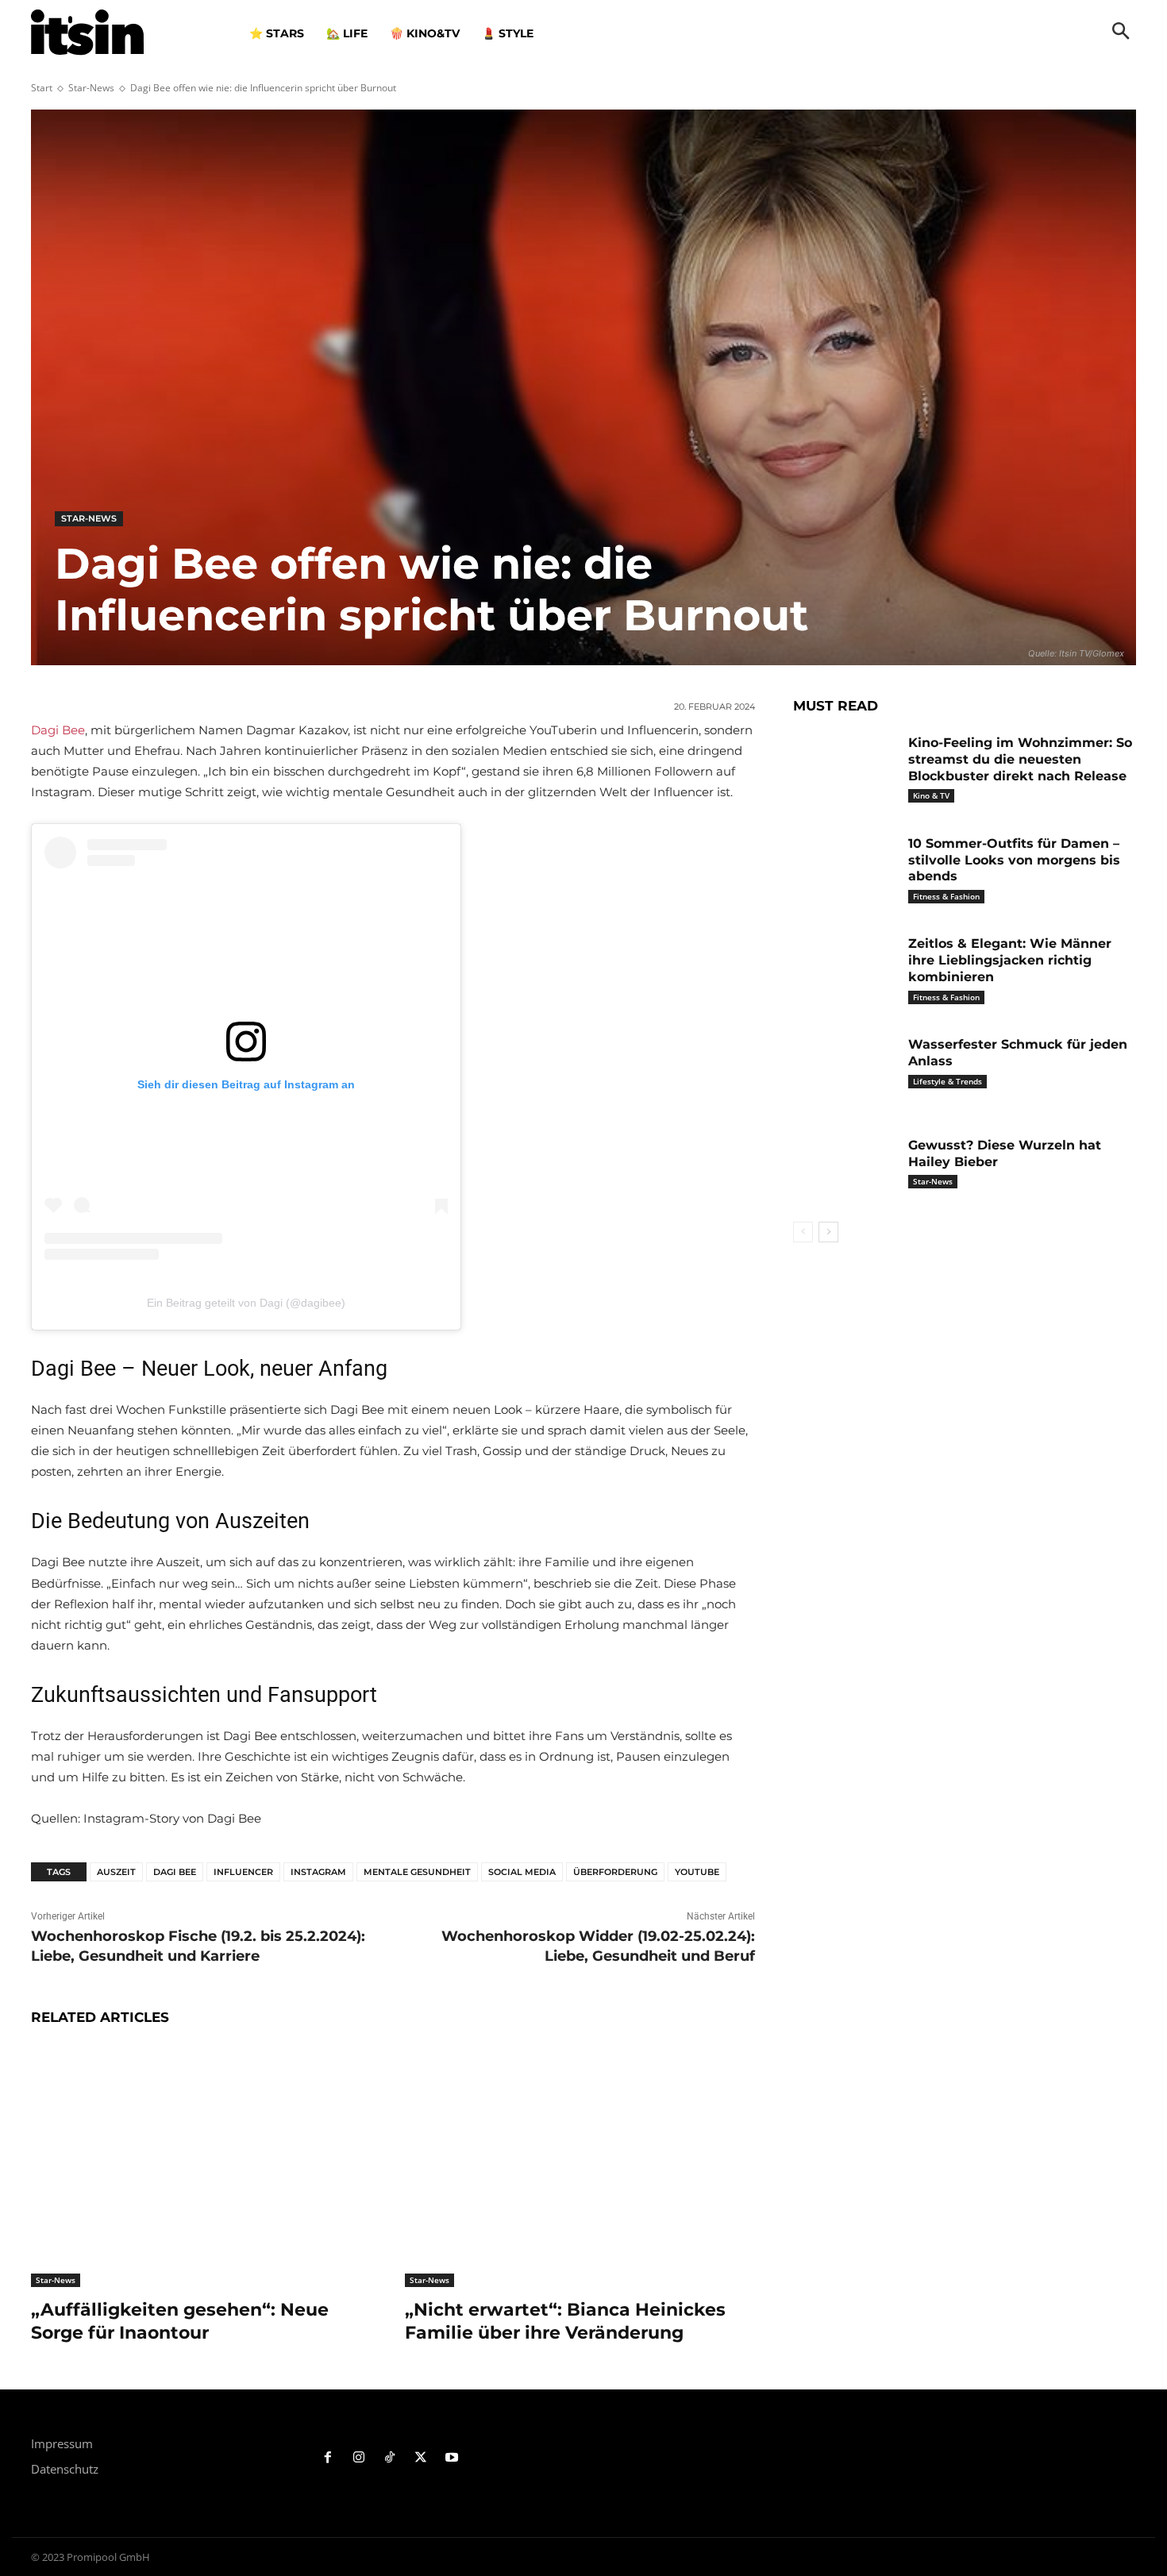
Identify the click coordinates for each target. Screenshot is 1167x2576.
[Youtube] (451, 2458)
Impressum (62, 2443)
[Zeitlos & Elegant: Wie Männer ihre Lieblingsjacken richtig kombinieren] (845, 968)
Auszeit (116, 1872)
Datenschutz (65, 2469)
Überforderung (615, 1872)
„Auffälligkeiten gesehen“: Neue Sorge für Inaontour (180, 2321)
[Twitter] (420, 2458)
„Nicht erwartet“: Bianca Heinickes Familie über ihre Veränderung (565, 2321)
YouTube (697, 1872)
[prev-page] (803, 1232)
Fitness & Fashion (946, 896)
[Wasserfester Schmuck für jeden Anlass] (845, 1069)
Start (42, 88)
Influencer (243, 1872)
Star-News (91, 88)
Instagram (318, 1872)
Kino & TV (931, 795)
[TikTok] (390, 2458)
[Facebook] (328, 2458)
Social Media (522, 1872)
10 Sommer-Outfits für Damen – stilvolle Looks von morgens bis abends (1014, 860)
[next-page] (828, 1232)
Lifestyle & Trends (947, 1081)
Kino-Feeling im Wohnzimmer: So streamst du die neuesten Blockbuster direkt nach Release (1020, 759)
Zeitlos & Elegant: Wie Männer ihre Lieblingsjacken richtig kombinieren (1010, 960)
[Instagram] (359, 2458)
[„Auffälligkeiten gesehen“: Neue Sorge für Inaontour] (206, 2165)
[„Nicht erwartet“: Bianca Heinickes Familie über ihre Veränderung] (580, 2165)
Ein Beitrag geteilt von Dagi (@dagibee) (246, 1303)
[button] (1121, 33)
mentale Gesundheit (417, 1872)
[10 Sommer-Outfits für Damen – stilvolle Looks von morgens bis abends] (845, 868)
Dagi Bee (58, 730)
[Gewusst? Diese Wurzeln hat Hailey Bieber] (845, 1170)
